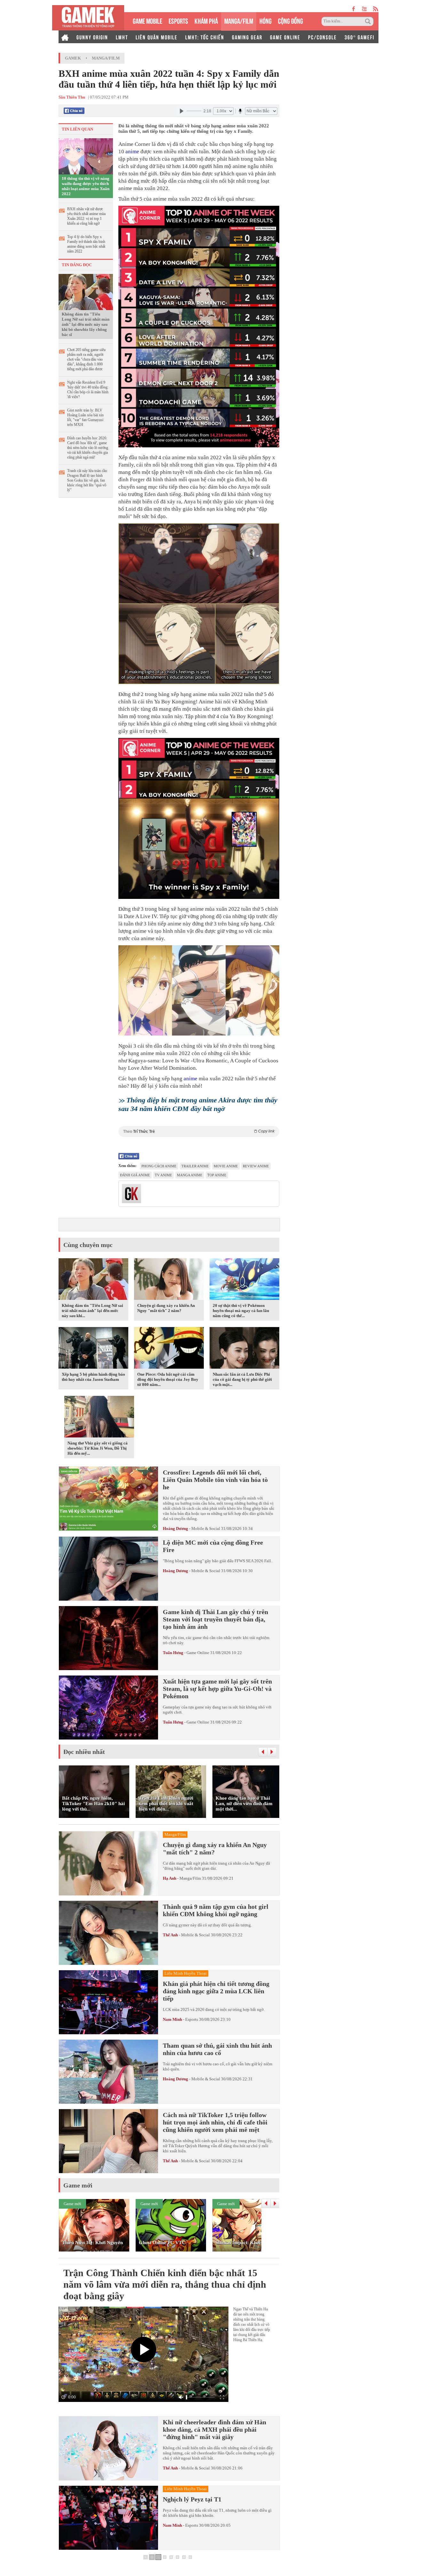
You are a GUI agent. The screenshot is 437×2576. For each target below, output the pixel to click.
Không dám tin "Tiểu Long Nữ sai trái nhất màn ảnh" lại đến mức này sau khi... (92, 1311)
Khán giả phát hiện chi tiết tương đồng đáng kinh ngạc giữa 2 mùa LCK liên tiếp (216, 1991)
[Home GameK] (65, 37)
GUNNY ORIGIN (92, 37)
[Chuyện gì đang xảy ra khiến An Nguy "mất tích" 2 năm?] (169, 1280)
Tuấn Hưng (173, 1653)
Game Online (198, 1653)
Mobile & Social (206, 1528)
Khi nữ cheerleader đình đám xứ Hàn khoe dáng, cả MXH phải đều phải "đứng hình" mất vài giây (215, 2429)
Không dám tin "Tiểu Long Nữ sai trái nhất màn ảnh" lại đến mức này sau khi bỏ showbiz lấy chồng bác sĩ (86, 324)
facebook (354, 9)
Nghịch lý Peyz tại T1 (192, 2499)
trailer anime (195, 1166)
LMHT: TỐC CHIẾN (205, 37)
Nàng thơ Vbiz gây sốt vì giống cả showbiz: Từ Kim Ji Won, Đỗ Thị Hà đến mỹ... (98, 1448)
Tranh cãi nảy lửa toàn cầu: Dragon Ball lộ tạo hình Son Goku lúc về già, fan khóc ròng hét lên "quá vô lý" (87, 480)
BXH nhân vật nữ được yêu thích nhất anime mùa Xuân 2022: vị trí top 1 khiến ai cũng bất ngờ (86, 216)
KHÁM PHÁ (206, 20)
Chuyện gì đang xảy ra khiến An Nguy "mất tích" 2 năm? (166, 1308)
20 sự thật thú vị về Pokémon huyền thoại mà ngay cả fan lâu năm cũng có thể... (241, 1311)
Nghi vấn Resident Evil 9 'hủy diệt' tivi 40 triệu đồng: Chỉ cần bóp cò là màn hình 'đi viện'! (88, 390)
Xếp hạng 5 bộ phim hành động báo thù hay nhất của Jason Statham (93, 1377)
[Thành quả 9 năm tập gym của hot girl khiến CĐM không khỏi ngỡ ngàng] (108, 1933)
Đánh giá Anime (135, 1175)
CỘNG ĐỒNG (290, 20)
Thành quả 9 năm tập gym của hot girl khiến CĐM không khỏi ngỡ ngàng (216, 1910)
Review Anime (256, 1166)
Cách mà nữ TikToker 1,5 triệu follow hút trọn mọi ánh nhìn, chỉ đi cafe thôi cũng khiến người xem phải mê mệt (215, 2122)
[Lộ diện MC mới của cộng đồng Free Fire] (108, 1569)
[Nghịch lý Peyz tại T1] (108, 2518)
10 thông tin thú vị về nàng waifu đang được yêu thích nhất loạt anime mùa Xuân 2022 (86, 186)
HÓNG (266, 20)
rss (376, 9)
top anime (217, 1175)
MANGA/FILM (239, 20)
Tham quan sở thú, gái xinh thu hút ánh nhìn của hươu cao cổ (217, 2049)
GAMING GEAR (247, 37)
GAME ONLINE (285, 37)
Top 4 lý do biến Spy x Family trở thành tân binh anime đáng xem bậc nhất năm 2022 (86, 244)
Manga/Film (106, 58)
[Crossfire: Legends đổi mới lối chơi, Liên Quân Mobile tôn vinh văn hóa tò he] (108, 1499)
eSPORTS (178, 20)
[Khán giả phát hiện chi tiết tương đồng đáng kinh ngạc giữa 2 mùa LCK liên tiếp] (108, 2002)
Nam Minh (172, 2019)
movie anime (226, 1166)
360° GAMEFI (359, 37)
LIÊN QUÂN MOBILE (157, 37)
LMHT (122, 37)
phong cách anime (159, 1166)
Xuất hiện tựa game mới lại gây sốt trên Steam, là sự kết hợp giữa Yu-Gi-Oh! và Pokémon (217, 1689)
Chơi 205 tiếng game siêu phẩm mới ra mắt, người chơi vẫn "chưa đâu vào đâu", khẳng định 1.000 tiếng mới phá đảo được (86, 359)
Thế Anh (170, 1935)
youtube (364, 9)
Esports (192, 2019)
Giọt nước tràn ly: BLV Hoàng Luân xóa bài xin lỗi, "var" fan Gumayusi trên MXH (85, 417)
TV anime (163, 1175)
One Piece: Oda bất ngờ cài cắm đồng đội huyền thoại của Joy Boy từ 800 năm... (168, 1379)
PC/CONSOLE (322, 37)
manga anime (190, 1175)
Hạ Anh (170, 1878)
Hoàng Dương (176, 1528)
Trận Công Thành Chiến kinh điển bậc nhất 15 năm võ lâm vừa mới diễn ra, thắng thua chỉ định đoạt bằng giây (165, 2284)
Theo (199, 1131)
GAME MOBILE (147, 20)
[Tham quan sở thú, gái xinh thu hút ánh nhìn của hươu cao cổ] (108, 2072)
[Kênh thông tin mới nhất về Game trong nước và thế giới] (88, 18)
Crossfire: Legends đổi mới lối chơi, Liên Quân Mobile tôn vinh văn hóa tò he (215, 1480)
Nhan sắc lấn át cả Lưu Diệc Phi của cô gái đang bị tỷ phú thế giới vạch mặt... (242, 1379)
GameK (73, 58)
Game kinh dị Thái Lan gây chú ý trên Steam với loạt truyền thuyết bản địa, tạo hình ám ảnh (215, 1619)
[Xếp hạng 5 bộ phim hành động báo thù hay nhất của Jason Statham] (93, 1349)
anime (132, 152)
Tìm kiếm (369, 21)
